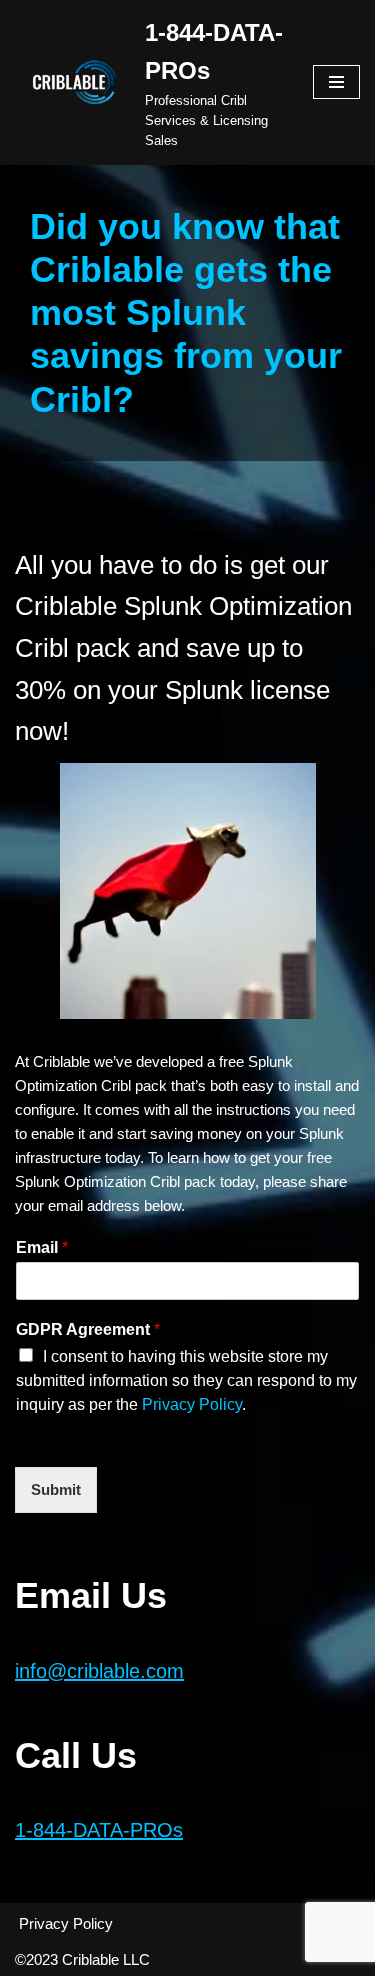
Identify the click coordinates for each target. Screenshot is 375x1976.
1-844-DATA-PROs (99, 1830)
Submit (56, 1489)
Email (42, 1247)
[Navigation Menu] (336, 82)
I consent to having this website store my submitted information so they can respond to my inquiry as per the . (186, 1380)
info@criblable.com (99, 1671)
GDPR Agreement (88, 1329)
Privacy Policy (192, 1404)
